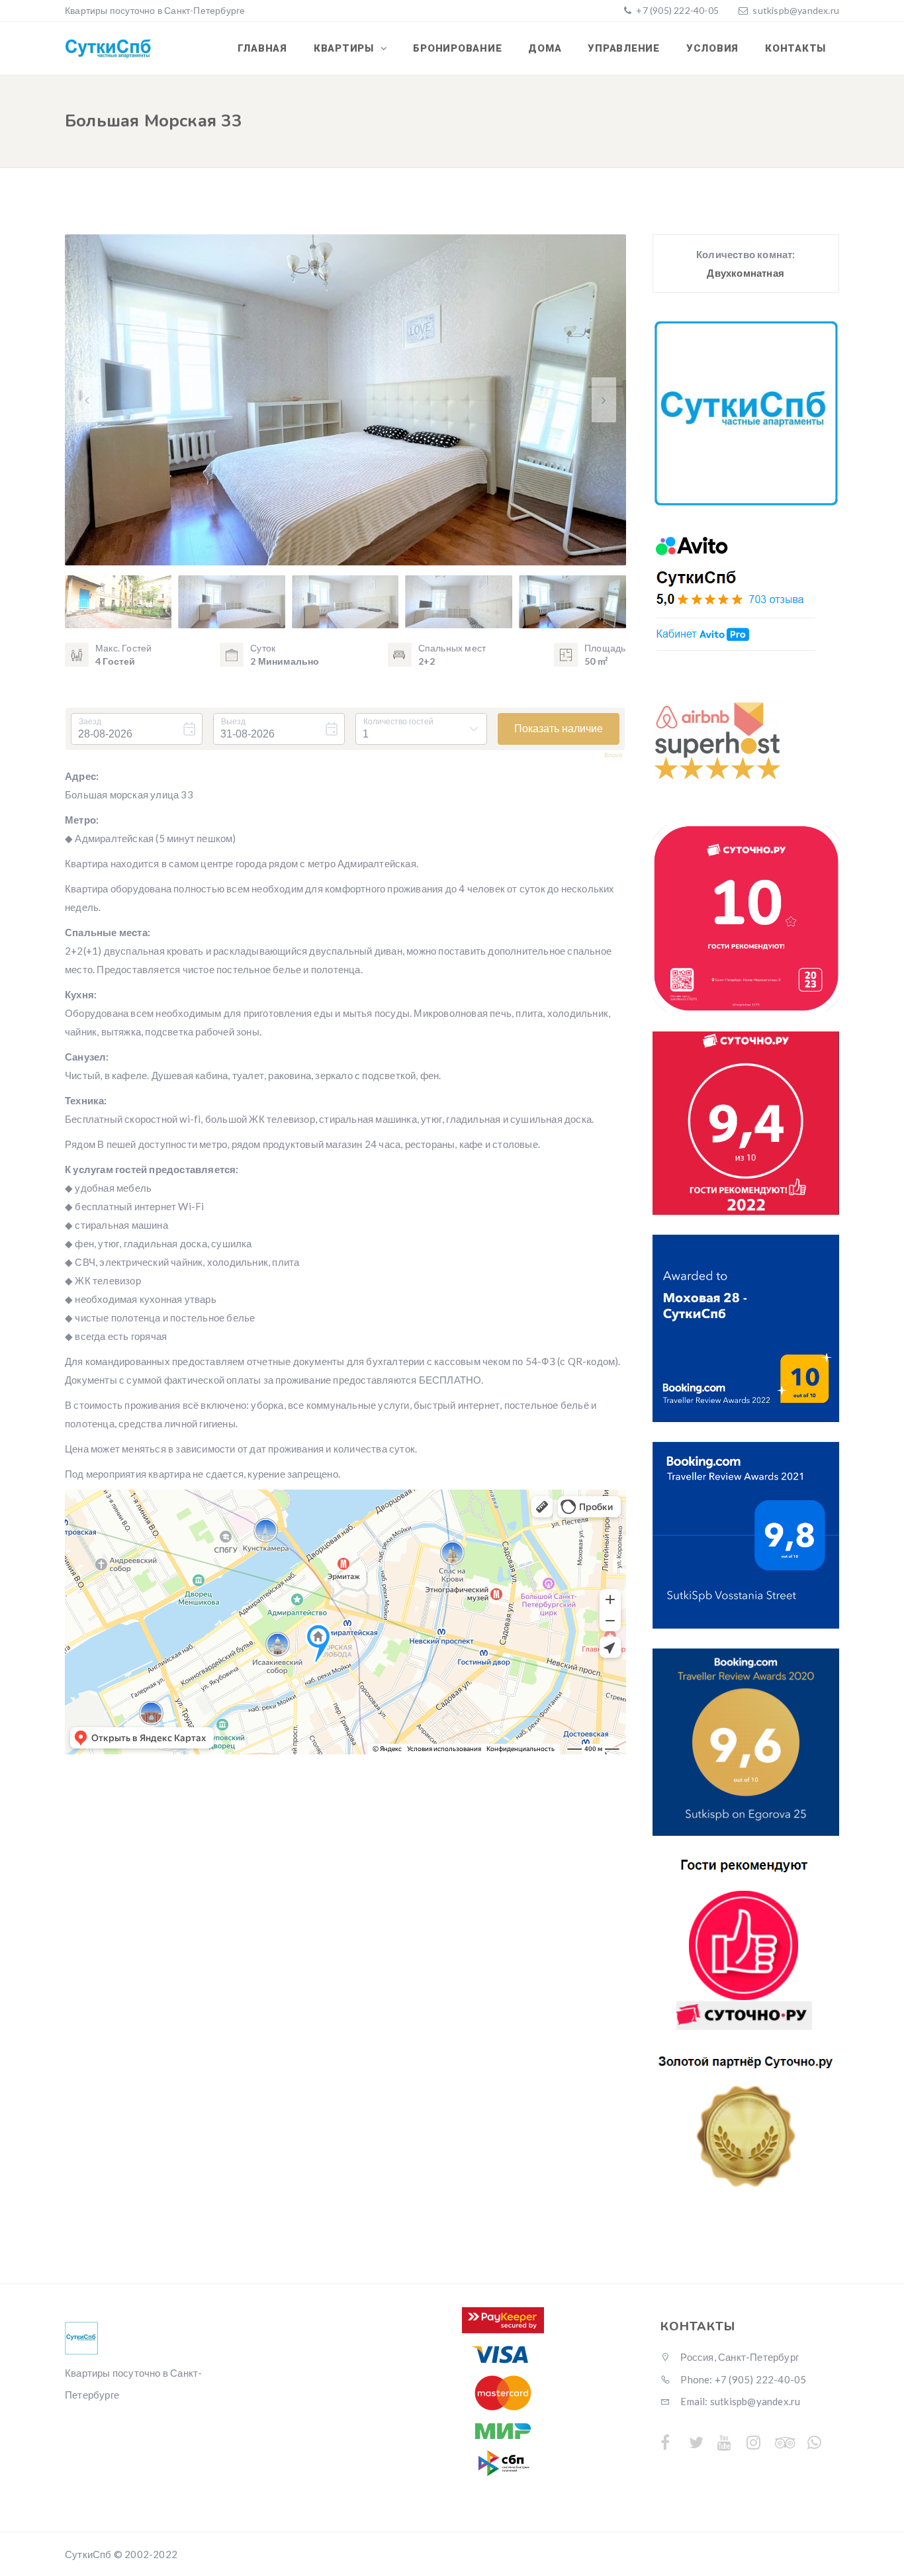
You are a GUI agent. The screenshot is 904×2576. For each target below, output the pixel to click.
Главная (262, 48)
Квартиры (345, 48)
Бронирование (457, 48)
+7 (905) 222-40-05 (676, 10)
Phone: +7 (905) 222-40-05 (742, 2379)
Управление (624, 48)
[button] (604, 400)
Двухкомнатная (746, 273)
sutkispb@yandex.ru (796, 10)
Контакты (795, 48)
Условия (712, 48)
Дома (545, 48)
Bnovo (613, 755)
